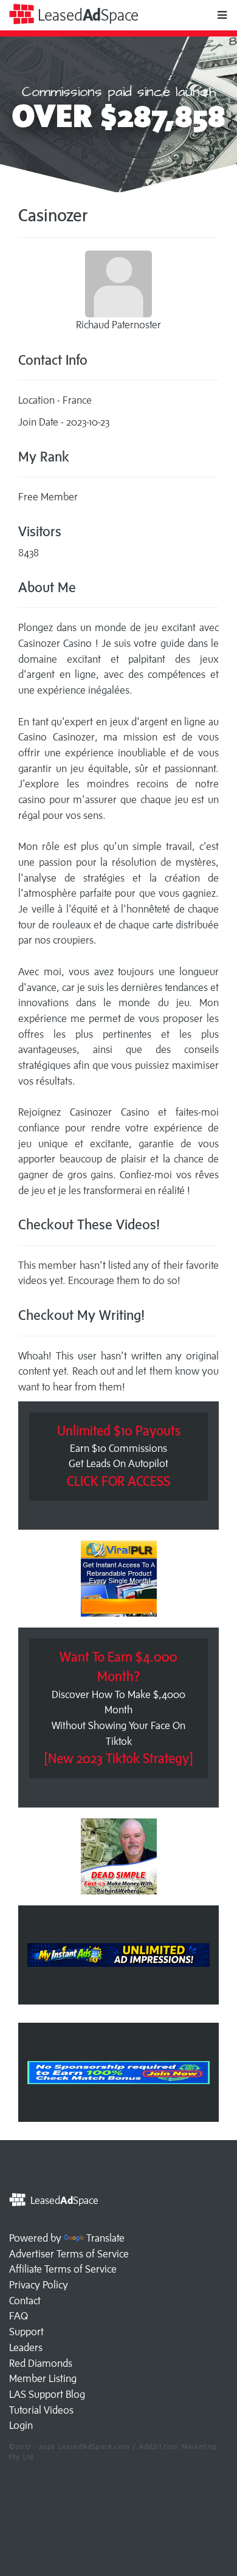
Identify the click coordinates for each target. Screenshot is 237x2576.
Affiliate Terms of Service (63, 2269)
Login (21, 2425)
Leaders (26, 2347)
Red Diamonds (41, 2363)
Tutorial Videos (41, 2410)
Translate (105, 2238)
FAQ (19, 2316)
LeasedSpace (86, 15)
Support (26, 2332)
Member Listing (43, 2378)
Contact (25, 2301)
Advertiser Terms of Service (69, 2254)
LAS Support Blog (47, 2394)
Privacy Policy (39, 2285)
